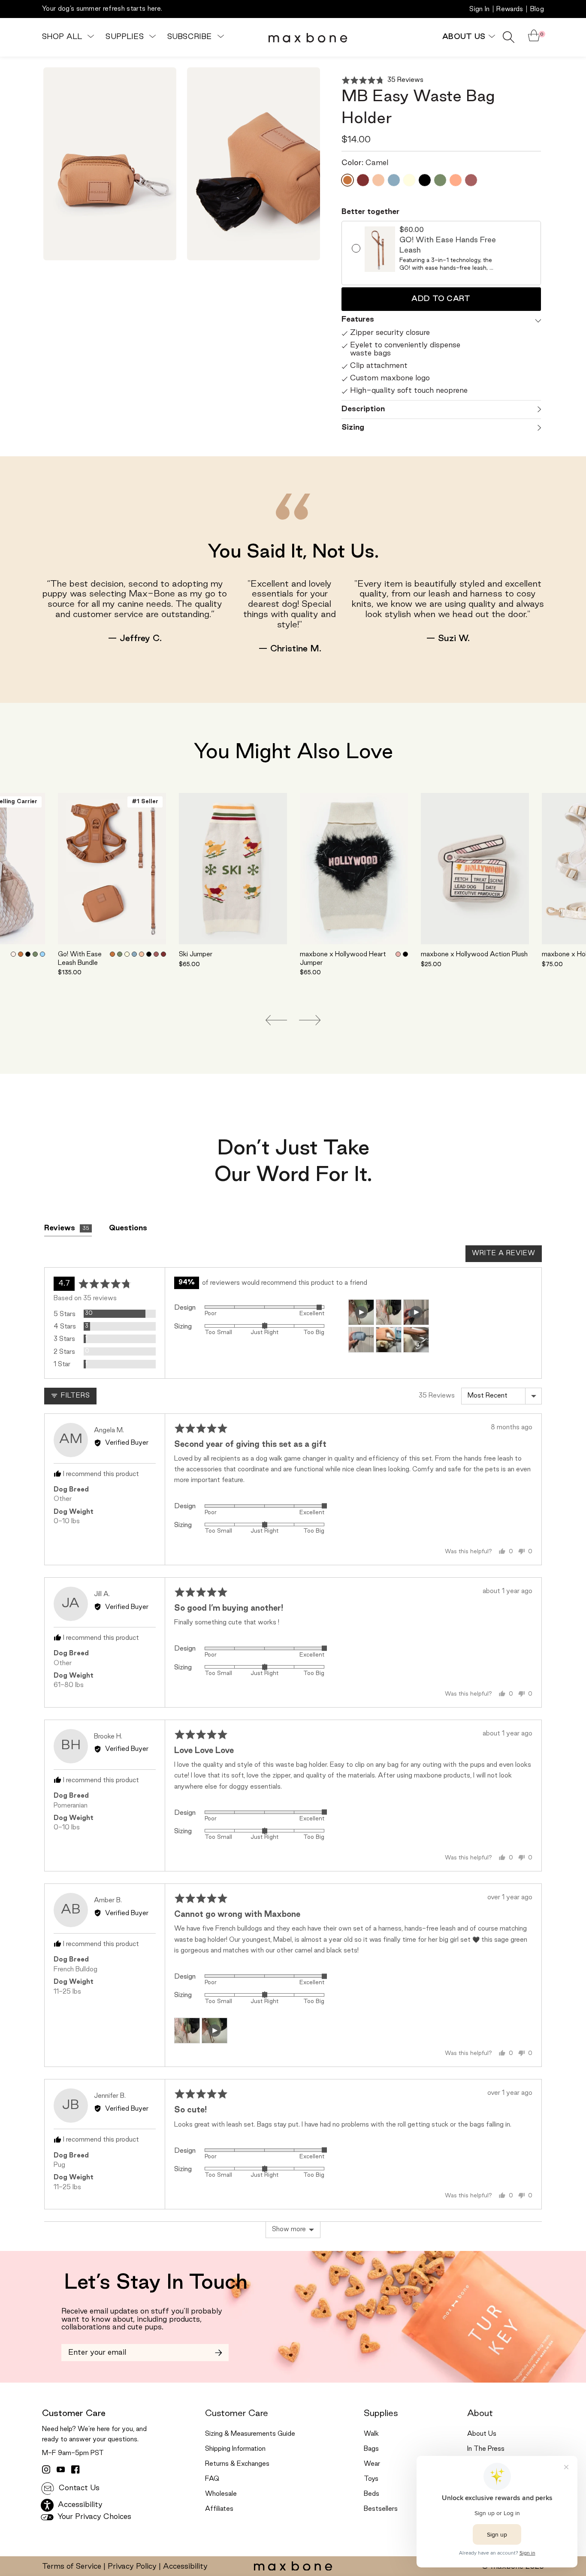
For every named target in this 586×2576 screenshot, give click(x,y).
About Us (482, 2434)
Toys (371, 2479)
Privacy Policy (132, 2567)
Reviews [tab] (67, 1228)
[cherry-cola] (163, 954)
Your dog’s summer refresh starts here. (102, 9)
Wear (372, 2464)
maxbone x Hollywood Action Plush (474, 955)
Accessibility (185, 2567)
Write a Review (504, 1253)
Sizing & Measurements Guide (250, 2434)
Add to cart (441, 299)
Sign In (479, 9)
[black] (28, 954)
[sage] (35, 954)
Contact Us (78, 2488)
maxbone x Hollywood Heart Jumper (343, 959)
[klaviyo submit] (219, 2353)
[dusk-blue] (134, 954)
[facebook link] (76, 2470)
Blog (537, 9)
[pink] (398, 954)
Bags (371, 2449)
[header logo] (308, 37)
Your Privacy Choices (93, 2517)
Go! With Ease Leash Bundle (80, 959)
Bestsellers (381, 2509)
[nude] (13, 954)
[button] (383, 80)
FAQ (212, 2479)
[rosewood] (156, 954)
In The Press (486, 2449)
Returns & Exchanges (237, 2464)
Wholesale (221, 2494)
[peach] (142, 954)
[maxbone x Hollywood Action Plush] (475, 869)
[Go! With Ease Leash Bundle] (112, 869)
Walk (371, 2434)
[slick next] (310, 1020)
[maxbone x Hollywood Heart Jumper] (354, 869)
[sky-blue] (42, 954)
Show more (289, 2230)
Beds (372, 2494)
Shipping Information (235, 2449)
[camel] (21, 954)
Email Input (82, 2349)
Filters (74, 1396)
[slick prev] (276, 1020)
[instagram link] (46, 2470)
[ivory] (127, 954)
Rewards (510, 9)
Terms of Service (72, 2567)
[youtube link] (61, 2470)
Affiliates (219, 2509)
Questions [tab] (128, 1228)
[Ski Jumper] (233, 869)
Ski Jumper (196, 955)
